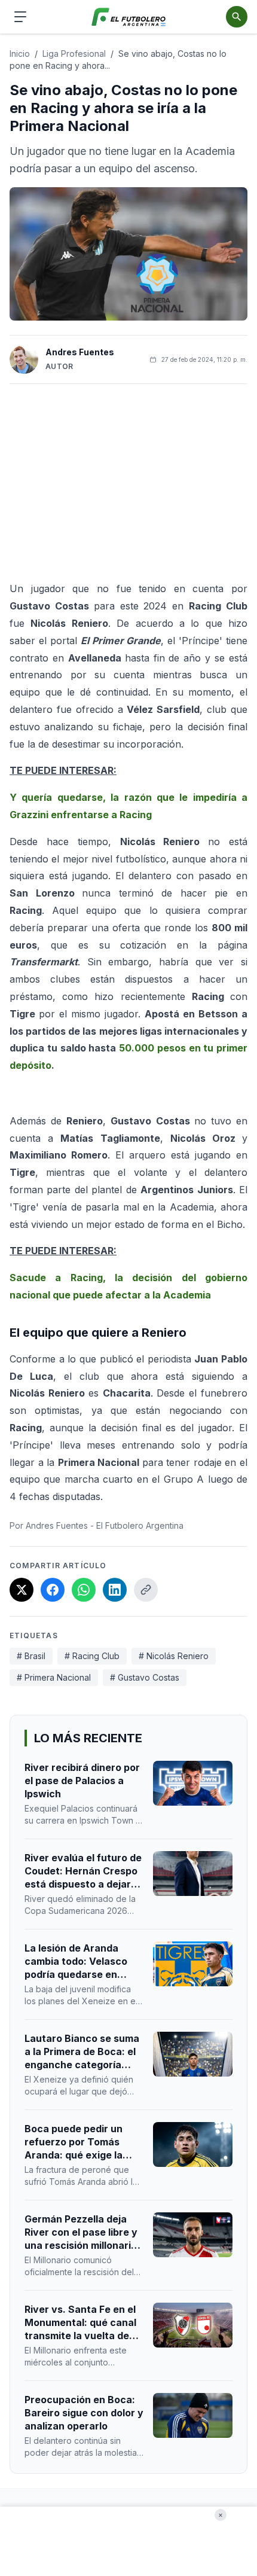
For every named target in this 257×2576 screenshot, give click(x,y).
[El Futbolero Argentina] (129, 17)
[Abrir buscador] (237, 17)
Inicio (20, 54)
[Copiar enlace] (146, 1590)
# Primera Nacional (54, 1677)
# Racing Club (92, 1656)
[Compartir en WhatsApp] (84, 1590)
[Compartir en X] (22, 1590)
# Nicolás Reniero (174, 1656)
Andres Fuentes (80, 352)
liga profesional (74, 54)
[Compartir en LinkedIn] (115, 1590)
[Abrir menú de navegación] (20, 17)
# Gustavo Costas (145, 1677)
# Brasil (31, 1656)
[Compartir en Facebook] (53, 1590)
